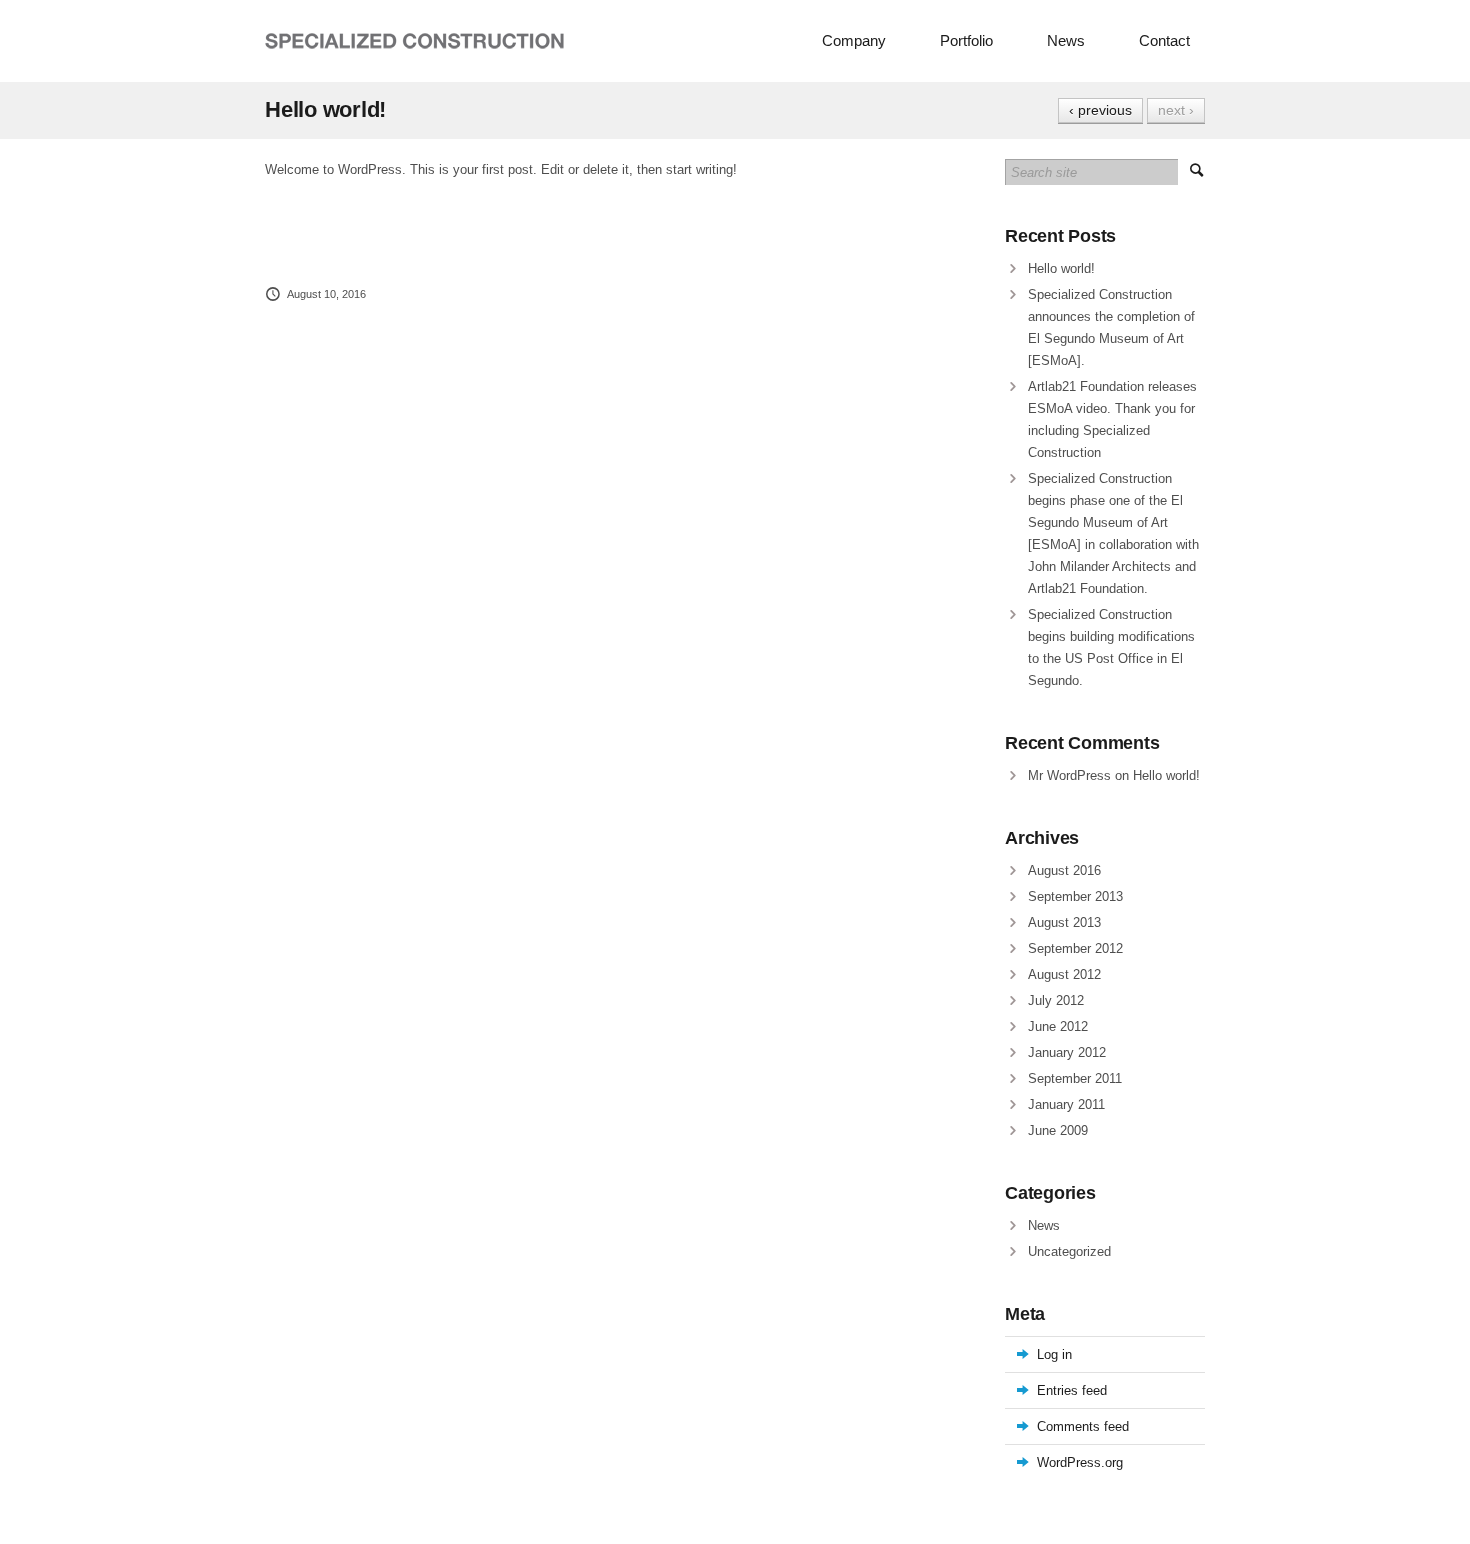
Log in (1054, 1354)
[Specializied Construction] (415, 41)
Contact (1164, 40)
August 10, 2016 (326, 294)
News (1066, 40)
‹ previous (1100, 110)
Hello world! (1061, 268)
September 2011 (1075, 1078)
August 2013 (1064, 922)
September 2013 (1075, 896)
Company (854, 40)
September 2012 (1075, 948)
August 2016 (1064, 870)
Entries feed (1072, 1390)
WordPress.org (1080, 1462)
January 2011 (1066, 1104)
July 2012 (1056, 1000)
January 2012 (1067, 1052)
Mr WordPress (1069, 775)
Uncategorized (1069, 1251)
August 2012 (1064, 974)
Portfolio (966, 40)
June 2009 (1058, 1130)
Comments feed (1083, 1426)
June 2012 (1058, 1026)
